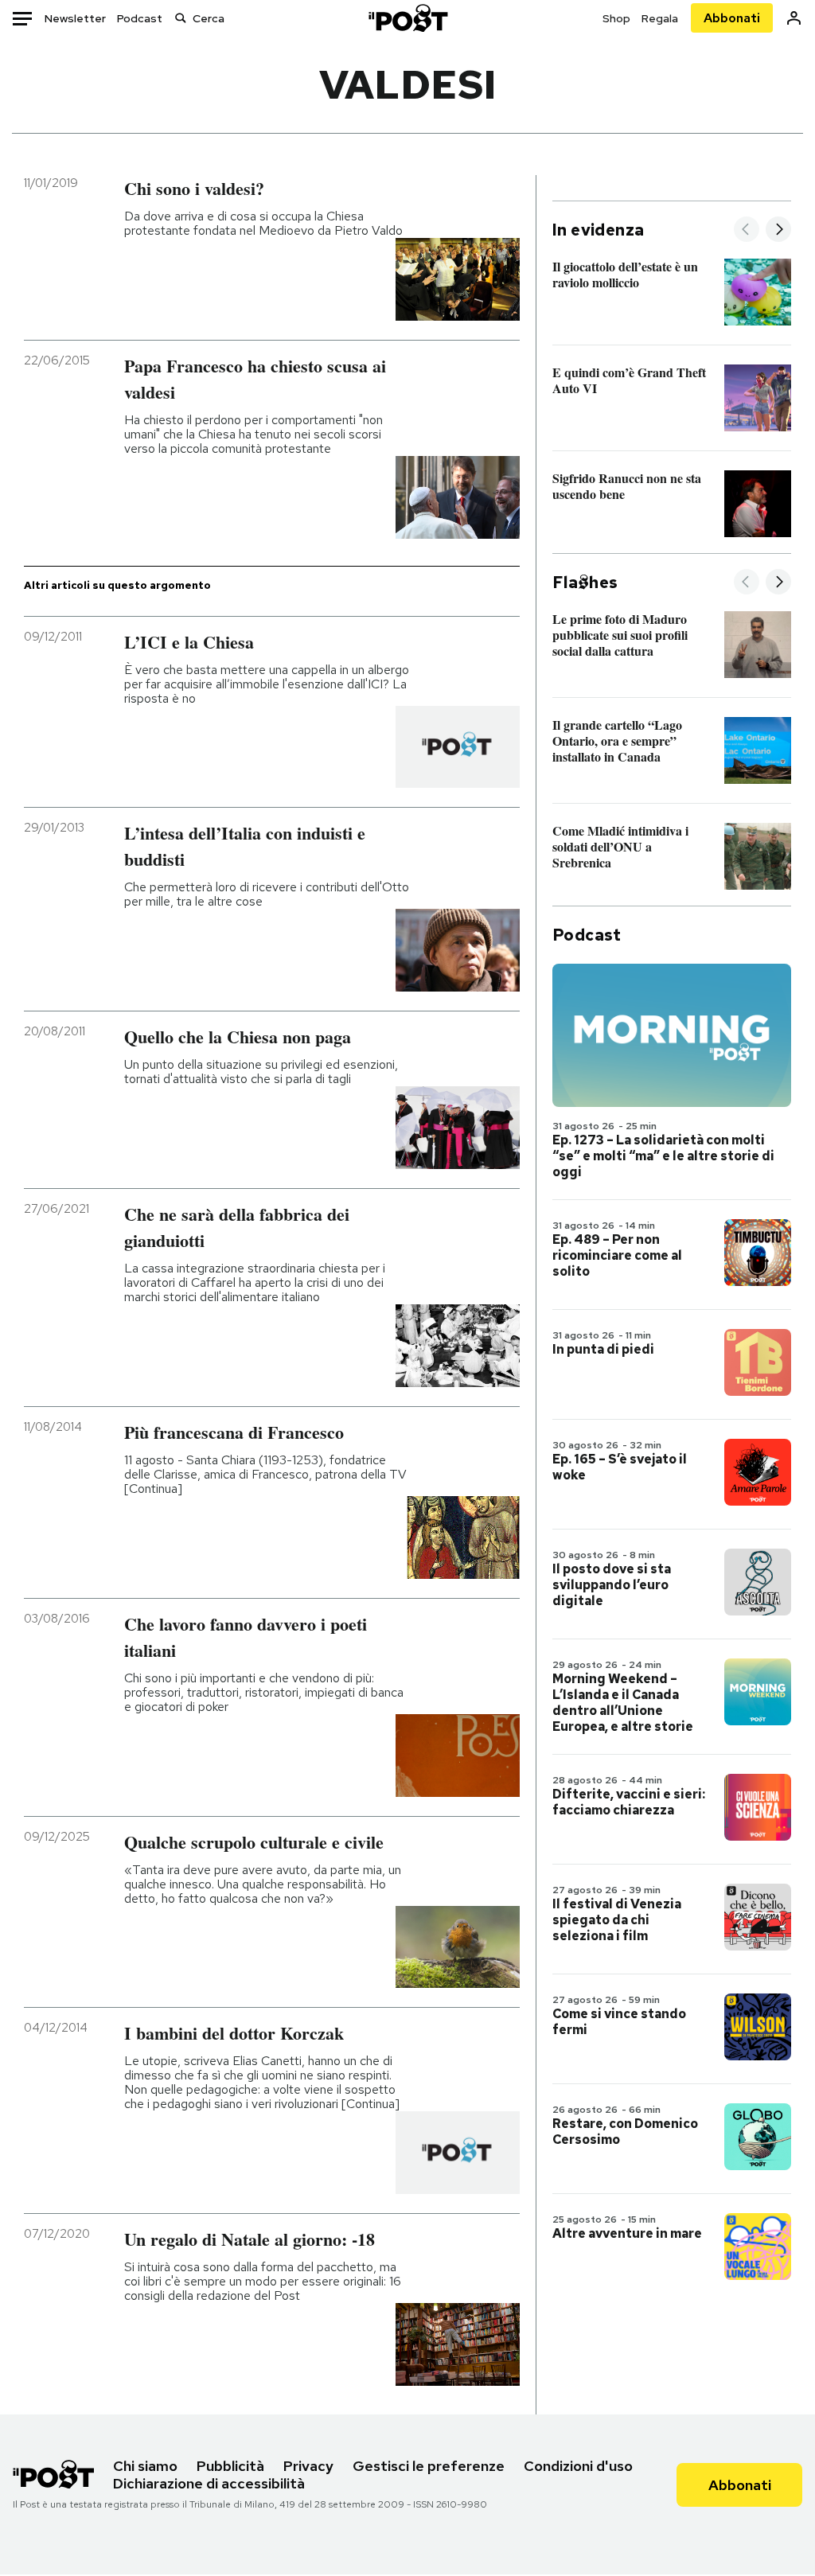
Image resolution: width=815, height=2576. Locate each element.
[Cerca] (181, 18)
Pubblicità (230, 2466)
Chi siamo (145, 2466)
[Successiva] (778, 230)
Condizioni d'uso (578, 2466)
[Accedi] (794, 18)
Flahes (585, 583)
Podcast (140, 18)
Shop (616, 18)
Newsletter (75, 18)
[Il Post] (407, 18)
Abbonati (732, 18)
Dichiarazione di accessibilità (209, 2483)
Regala (660, 18)
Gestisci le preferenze (429, 2466)
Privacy (308, 2466)
